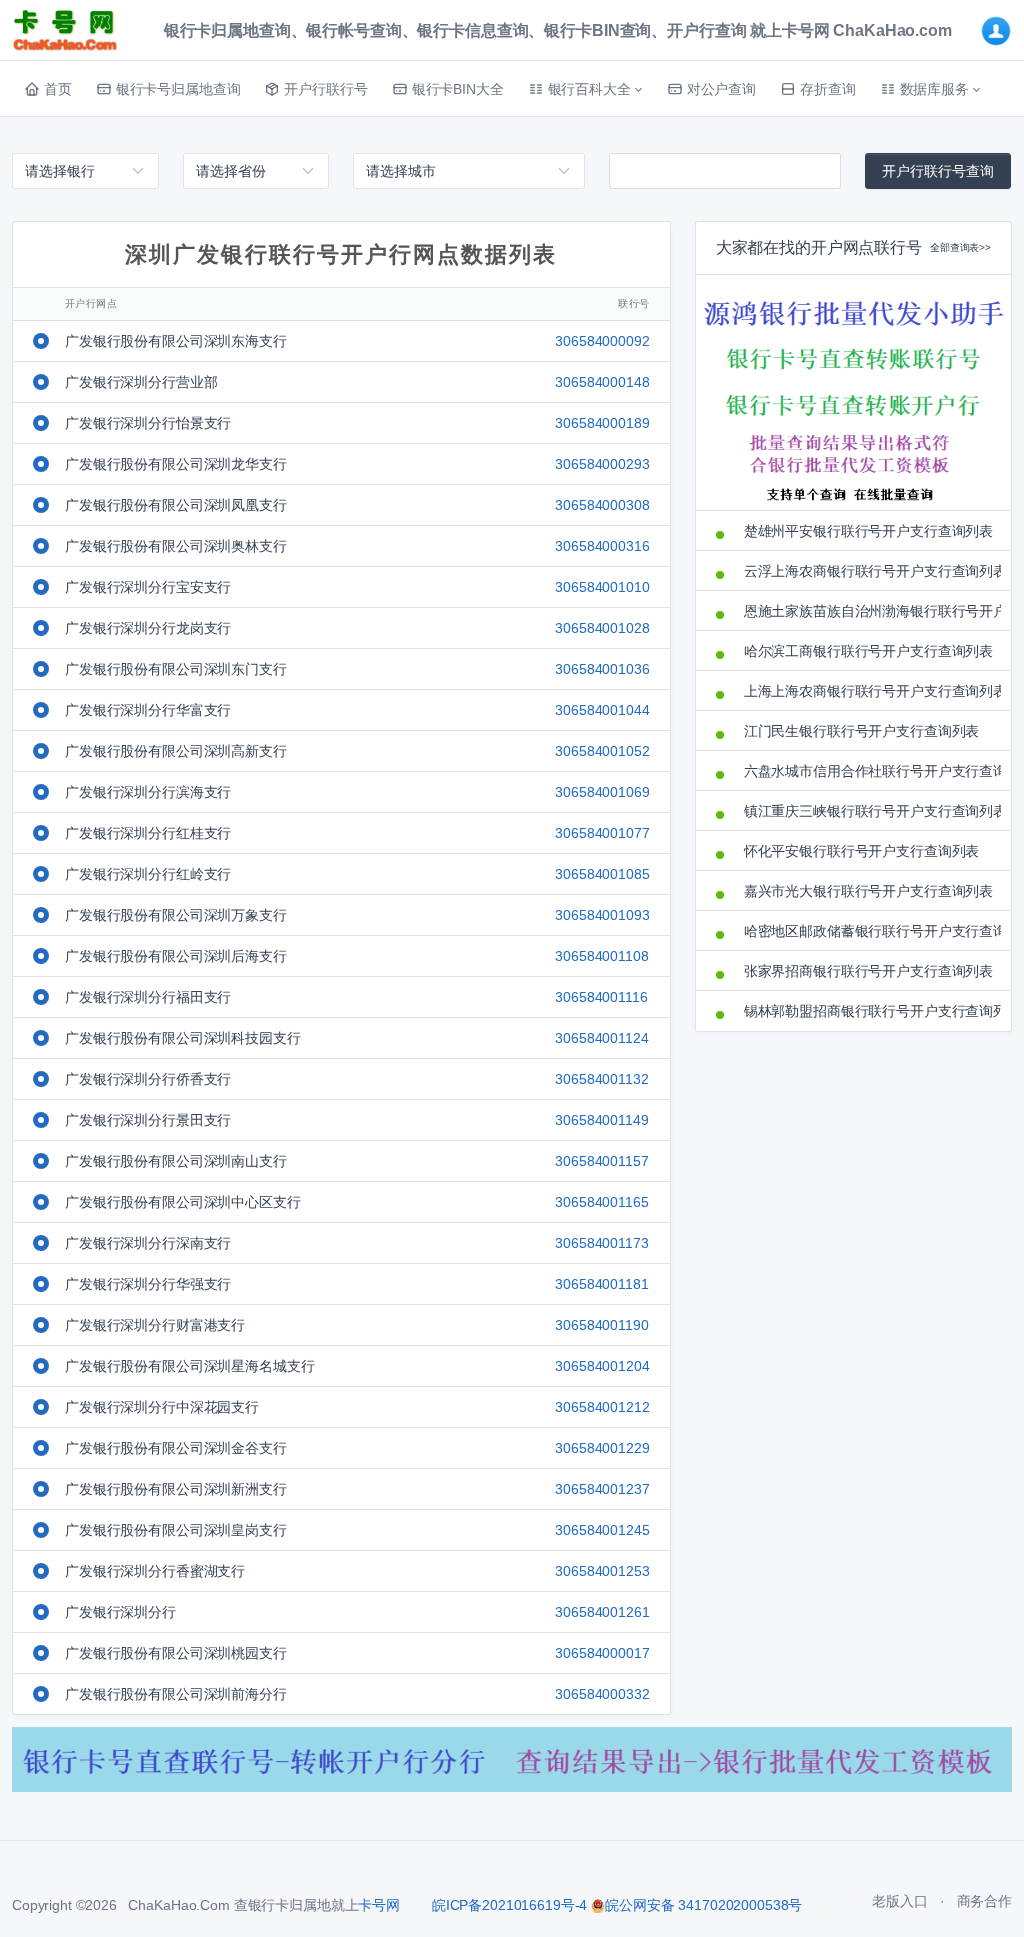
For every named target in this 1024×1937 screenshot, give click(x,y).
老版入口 (899, 1901)
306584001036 (602, 669)
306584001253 (602, 1571)
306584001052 (602, 751)
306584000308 (602, 505)
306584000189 (602, 423)
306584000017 (602, 1653)
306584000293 (602, 464)
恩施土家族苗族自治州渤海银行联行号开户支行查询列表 (867, 611)
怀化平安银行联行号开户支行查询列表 (862, 851)
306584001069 (602, 792)
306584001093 (602, 915)
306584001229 (602, 1448)
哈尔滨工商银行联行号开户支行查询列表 (867, 651)
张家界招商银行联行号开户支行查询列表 (867, 971)
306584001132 (601, 1079)
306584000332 (602, 1694)
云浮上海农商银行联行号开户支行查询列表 (867, 571)
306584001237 (602, 1489)
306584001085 (602, 874)
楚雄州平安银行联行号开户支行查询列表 (867, 531)
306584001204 (602, 1366)
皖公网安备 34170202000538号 (703, 1905)
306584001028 (602, 628)
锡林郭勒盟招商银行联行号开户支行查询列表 (867, 1011)
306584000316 (602, 546)
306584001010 (602, 587)
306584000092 (602, 341)
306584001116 (601, 997)
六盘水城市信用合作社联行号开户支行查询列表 (867, 771)
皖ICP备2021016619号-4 (509, 1905)
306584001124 (601, 1038)
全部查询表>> (960, 247)
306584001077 (602, 833)
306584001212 (602, 1407)
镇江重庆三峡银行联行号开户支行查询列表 (867, 811)
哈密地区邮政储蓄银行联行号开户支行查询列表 (867, 931)
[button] (585, 89)
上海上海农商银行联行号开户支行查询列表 (867, 691)
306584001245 (602, 1530)
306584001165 (601, 1202)
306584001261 (602, 1612)
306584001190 (601, 1325)
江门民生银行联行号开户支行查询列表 (862, 731)
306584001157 (601, 1161)
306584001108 (601, 956)
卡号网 (379, 1905)
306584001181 (601, 1284)
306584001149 (601, 1120)
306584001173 (601, 1243)
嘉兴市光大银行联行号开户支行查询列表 (867, 891)
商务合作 (984, 1901)
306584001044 (602, 710)
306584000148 (602, 382)
